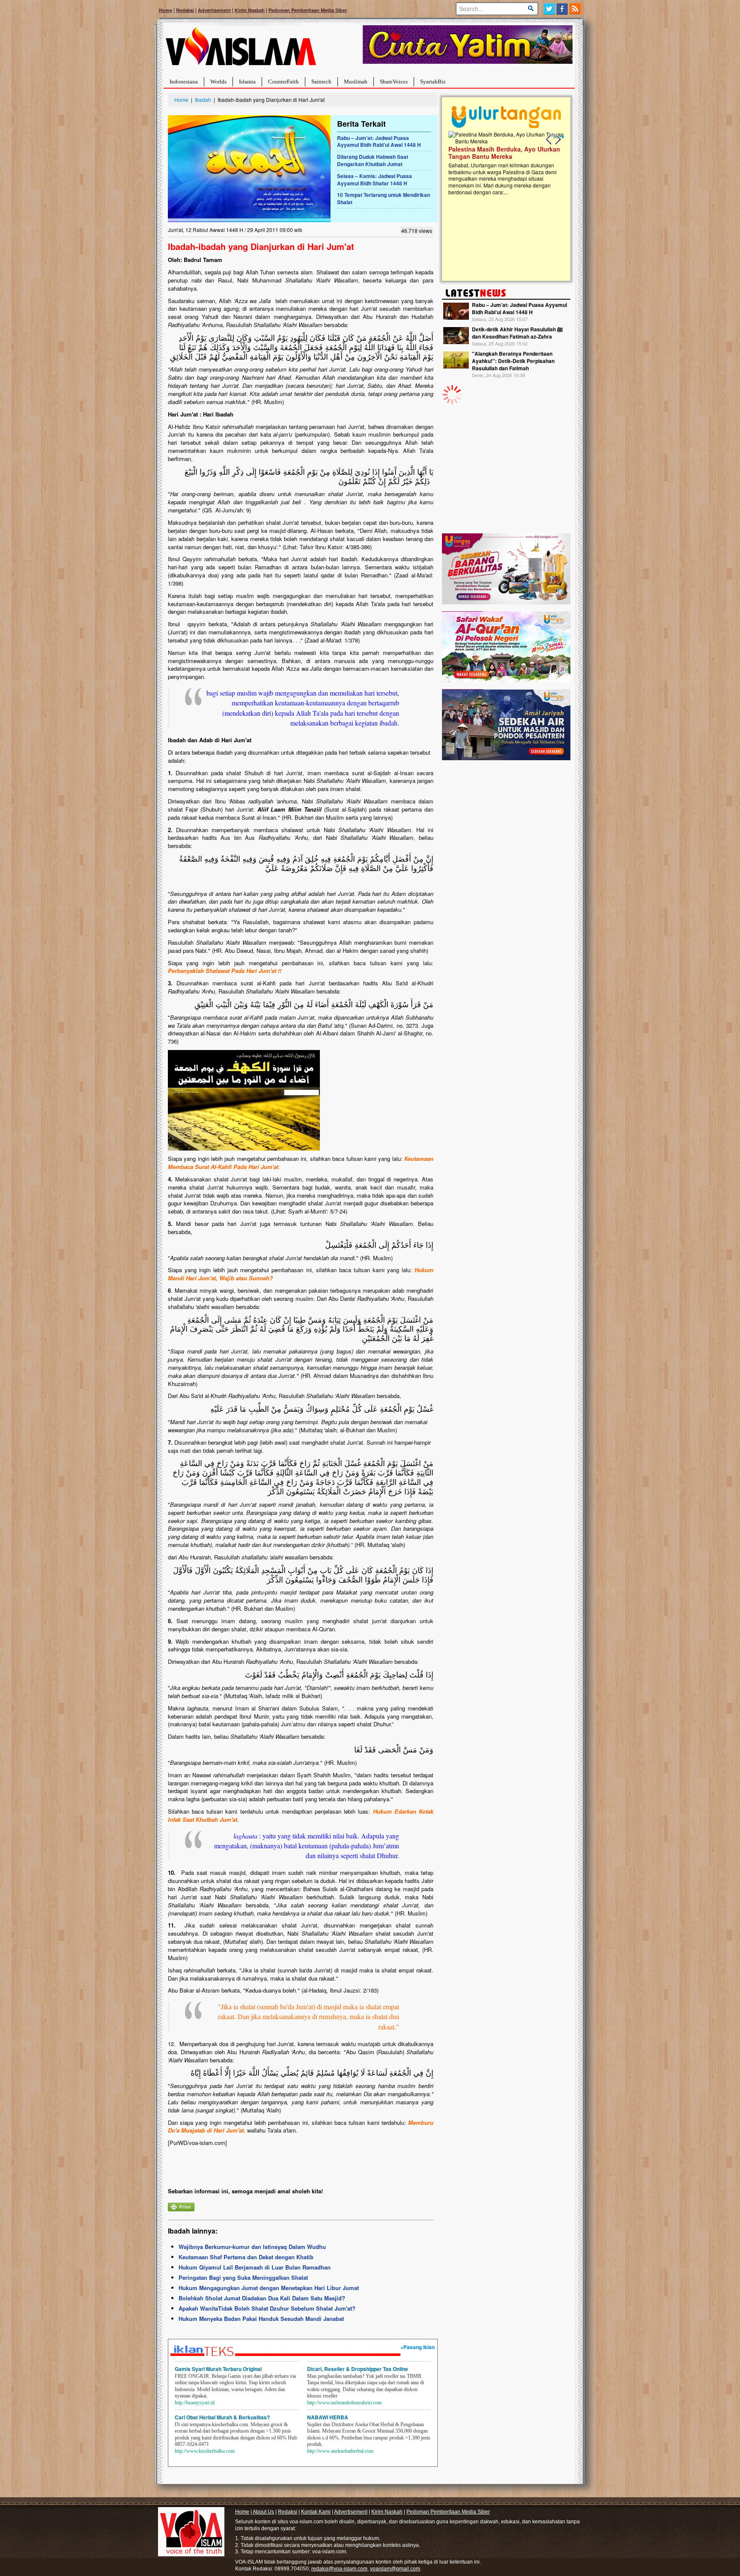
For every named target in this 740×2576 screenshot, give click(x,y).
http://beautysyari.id (195, 2403)
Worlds (218, 82)
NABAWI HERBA (328, 2417)
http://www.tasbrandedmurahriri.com (344, 2403)
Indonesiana (184, 82)
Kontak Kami (316, 2512)
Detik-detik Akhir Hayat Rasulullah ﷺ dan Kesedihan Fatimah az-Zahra (517, 333)
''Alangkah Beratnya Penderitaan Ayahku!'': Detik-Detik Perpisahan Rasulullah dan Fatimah (513, 361)
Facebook (562, 9)
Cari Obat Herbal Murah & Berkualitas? (222, 2417)
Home (166, 10)
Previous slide (549, 140)
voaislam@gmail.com (395, 2569)
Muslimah (356, 82)
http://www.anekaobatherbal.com (340, 2451)
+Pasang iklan (418, 2347)
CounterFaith (283, 82)
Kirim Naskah (250, 10)
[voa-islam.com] (241, 49)
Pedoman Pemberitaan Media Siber (308, 10)
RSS (576, 9)
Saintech (321, 82)
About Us (263, 2512)
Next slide (558, 140)
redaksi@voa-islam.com (339, 2569)
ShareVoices (394, 82)
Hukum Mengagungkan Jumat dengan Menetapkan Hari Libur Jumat (269, 2288)
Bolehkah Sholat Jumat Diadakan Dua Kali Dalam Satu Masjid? (262, 2298)
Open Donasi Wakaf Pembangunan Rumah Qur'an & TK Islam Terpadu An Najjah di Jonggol (503, 163)
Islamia (247, 82)
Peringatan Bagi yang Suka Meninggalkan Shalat (243, 2277)
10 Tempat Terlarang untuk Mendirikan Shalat (383, 198)
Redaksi (185, 10)
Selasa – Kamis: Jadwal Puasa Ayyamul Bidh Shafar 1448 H (374, 180)
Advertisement (214, 10)
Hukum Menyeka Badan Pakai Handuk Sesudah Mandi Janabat (261, 2319)
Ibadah (203, 100)
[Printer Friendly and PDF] (181, 2206)
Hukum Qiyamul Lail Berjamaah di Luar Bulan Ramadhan (255, 2267)
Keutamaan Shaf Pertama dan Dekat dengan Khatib (246, 2257)
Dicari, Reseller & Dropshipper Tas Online (358, 2369)
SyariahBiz (433, 82)
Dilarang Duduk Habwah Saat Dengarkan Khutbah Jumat (373, 160)
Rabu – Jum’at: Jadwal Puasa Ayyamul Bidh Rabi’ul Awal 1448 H (379, 141)
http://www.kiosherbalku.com (205, 2451)
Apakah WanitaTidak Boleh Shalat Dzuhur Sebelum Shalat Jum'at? (267, 2308)
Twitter (549, 9)
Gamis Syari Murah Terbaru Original (218, 2369)
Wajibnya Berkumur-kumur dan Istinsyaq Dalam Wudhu (252, 2247)
